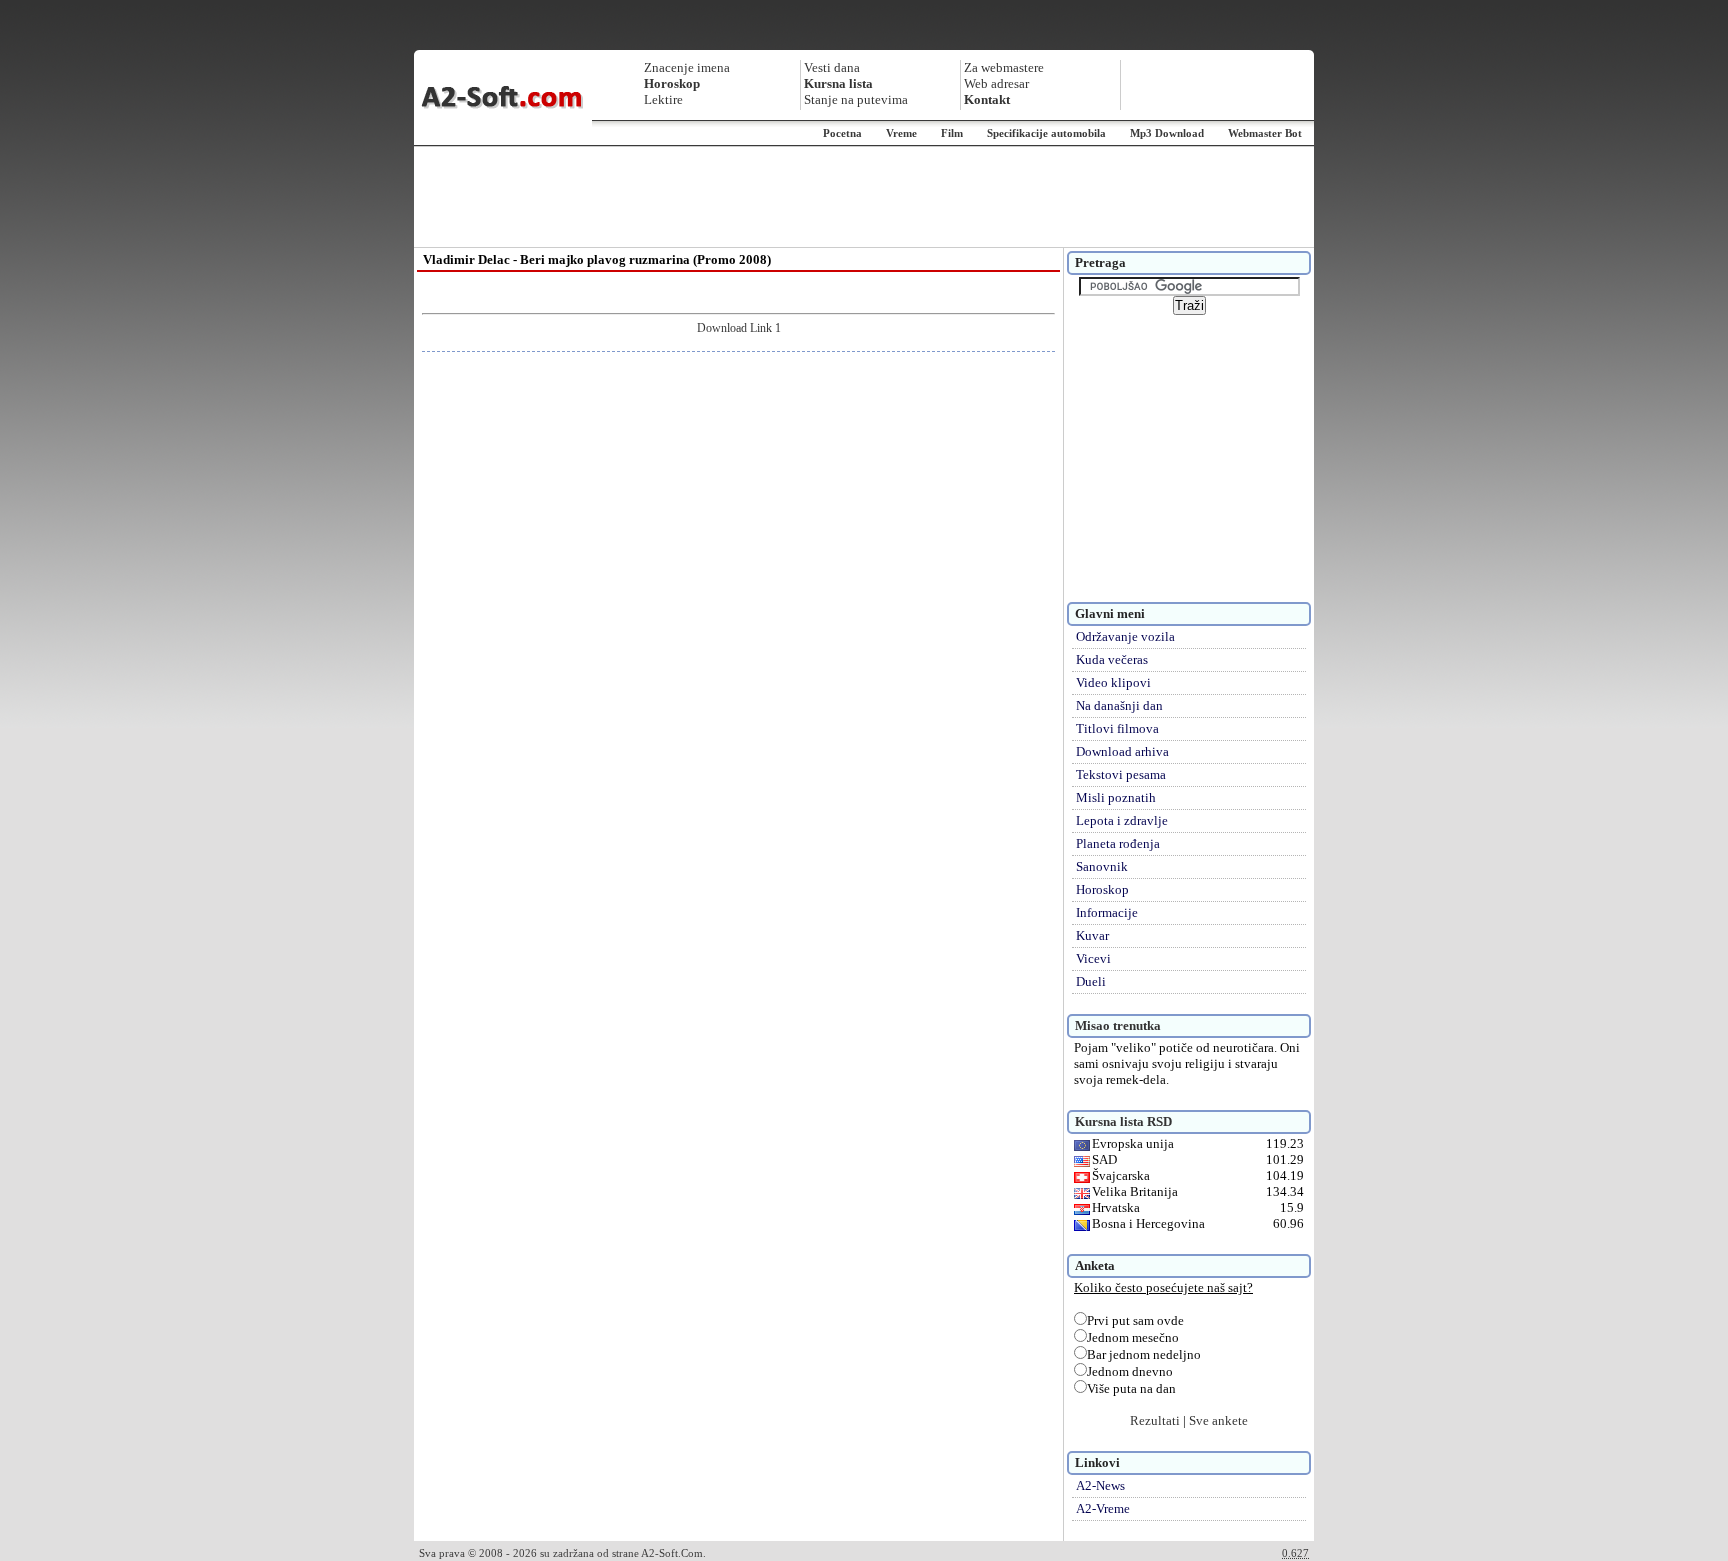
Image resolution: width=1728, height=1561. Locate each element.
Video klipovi (1113, 682)
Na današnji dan (1119, 705)
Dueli (1091, 981)
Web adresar (996, 83)
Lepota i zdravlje (1122, 820)
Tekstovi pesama (1121, 774)
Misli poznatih (1116, 797)
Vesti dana (832, 67)
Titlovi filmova (1117, 728)
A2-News (1100, 1485)
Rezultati (1155, 1420)
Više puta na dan (1131, 1388)
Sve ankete (1218, 1420)
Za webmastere (1004, 67)
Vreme (901, 133)
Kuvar (1092, 935)
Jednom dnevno (1130, 1371)
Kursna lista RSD (1123, 1121)
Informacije (1107, 912)
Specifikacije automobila (1046, 133)
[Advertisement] (864, 197)
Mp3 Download (1167, 133)
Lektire (663, 99)
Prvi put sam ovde (1135, 1320)
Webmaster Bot (1265, 133)
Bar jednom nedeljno (1144, 1354)
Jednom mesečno (1133, 1337)
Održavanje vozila (1125, 636)
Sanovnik (1102, 866)
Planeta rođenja (1118, 843)
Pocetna (842, 133)
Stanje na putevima (856, 99)
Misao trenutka (1118, 1025)
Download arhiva (1122, 751)
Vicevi (1093, 958)
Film (952, 133)
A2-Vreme (1103, 1508)
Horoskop (1102, 889)
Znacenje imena (687, 67)
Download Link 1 (739, 328)
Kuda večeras (1112, 659)
